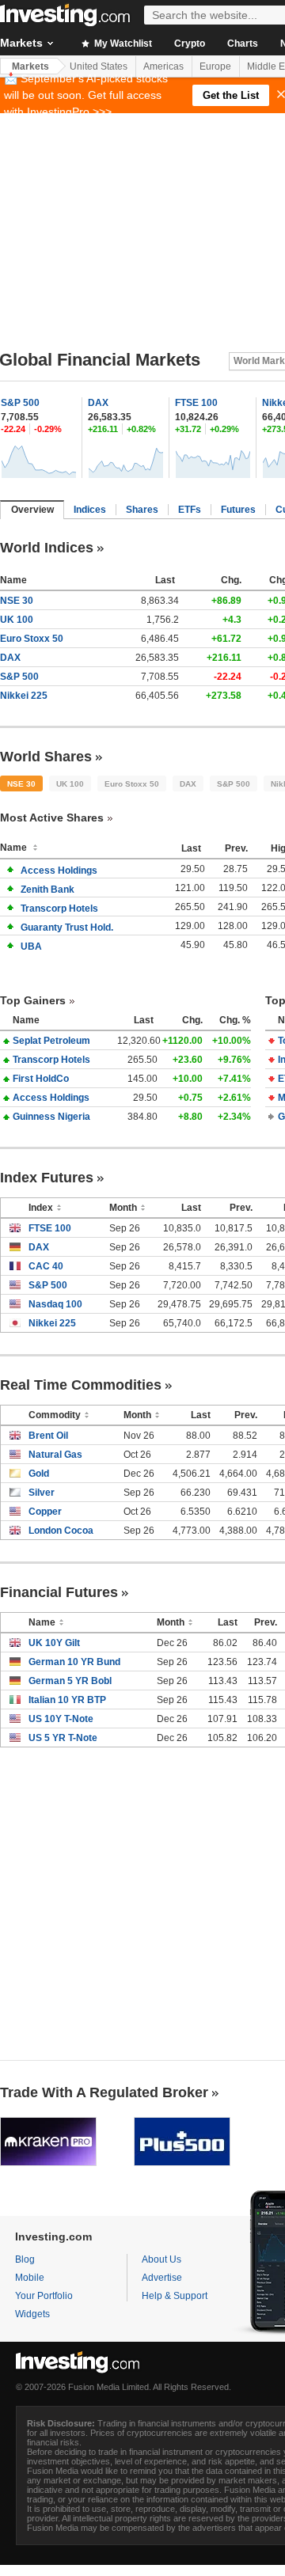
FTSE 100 (196, 403)
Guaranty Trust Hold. (67, 928)
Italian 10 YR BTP (67, 1700)
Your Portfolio (44, 2296)
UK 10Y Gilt (54, 1643)
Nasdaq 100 (55, 1304)
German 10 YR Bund (74, 1662)
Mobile (30, 2278)
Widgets (32, 2314)
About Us (161, 2259)
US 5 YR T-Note (63, 1738)
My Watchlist (122, 44)
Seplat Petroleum (51, 1041)
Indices (90, 510)
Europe (215, 66)
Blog (25, 2259)
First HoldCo (41, 1079)
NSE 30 (17, 601)
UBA (31, 947)
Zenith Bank (47, 890)
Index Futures (47, 1178)
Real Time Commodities (81, 1385)
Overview (32, 510)
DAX (98, 403)
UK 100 (17, 620)
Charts (243, 44)
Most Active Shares (52, 818)
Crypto (190, 44)
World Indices (47, 548)
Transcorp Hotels (59, 909)
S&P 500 (20, 403)
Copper (45, 1512)
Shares (142, 510)
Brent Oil (48, 1436)
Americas (163, 66)
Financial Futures (59, 1592)
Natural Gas (55, 1455)
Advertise (162, 2278)
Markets (30, 66)
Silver (42, 1493)
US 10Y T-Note (61, 1719)
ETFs (190, 510)
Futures (238, 510)
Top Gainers (33, 1000)
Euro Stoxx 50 (32, 639)
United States (99, 66)
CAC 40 (46, 1266)
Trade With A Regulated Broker (104, 2092)
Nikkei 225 (24, 696)
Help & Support (175, 2296)
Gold (39, 1474)
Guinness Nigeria (51, 1117)
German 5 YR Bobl (70, 1681)
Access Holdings (59, 871)
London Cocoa (61, 1531)
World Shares (46, 757)
